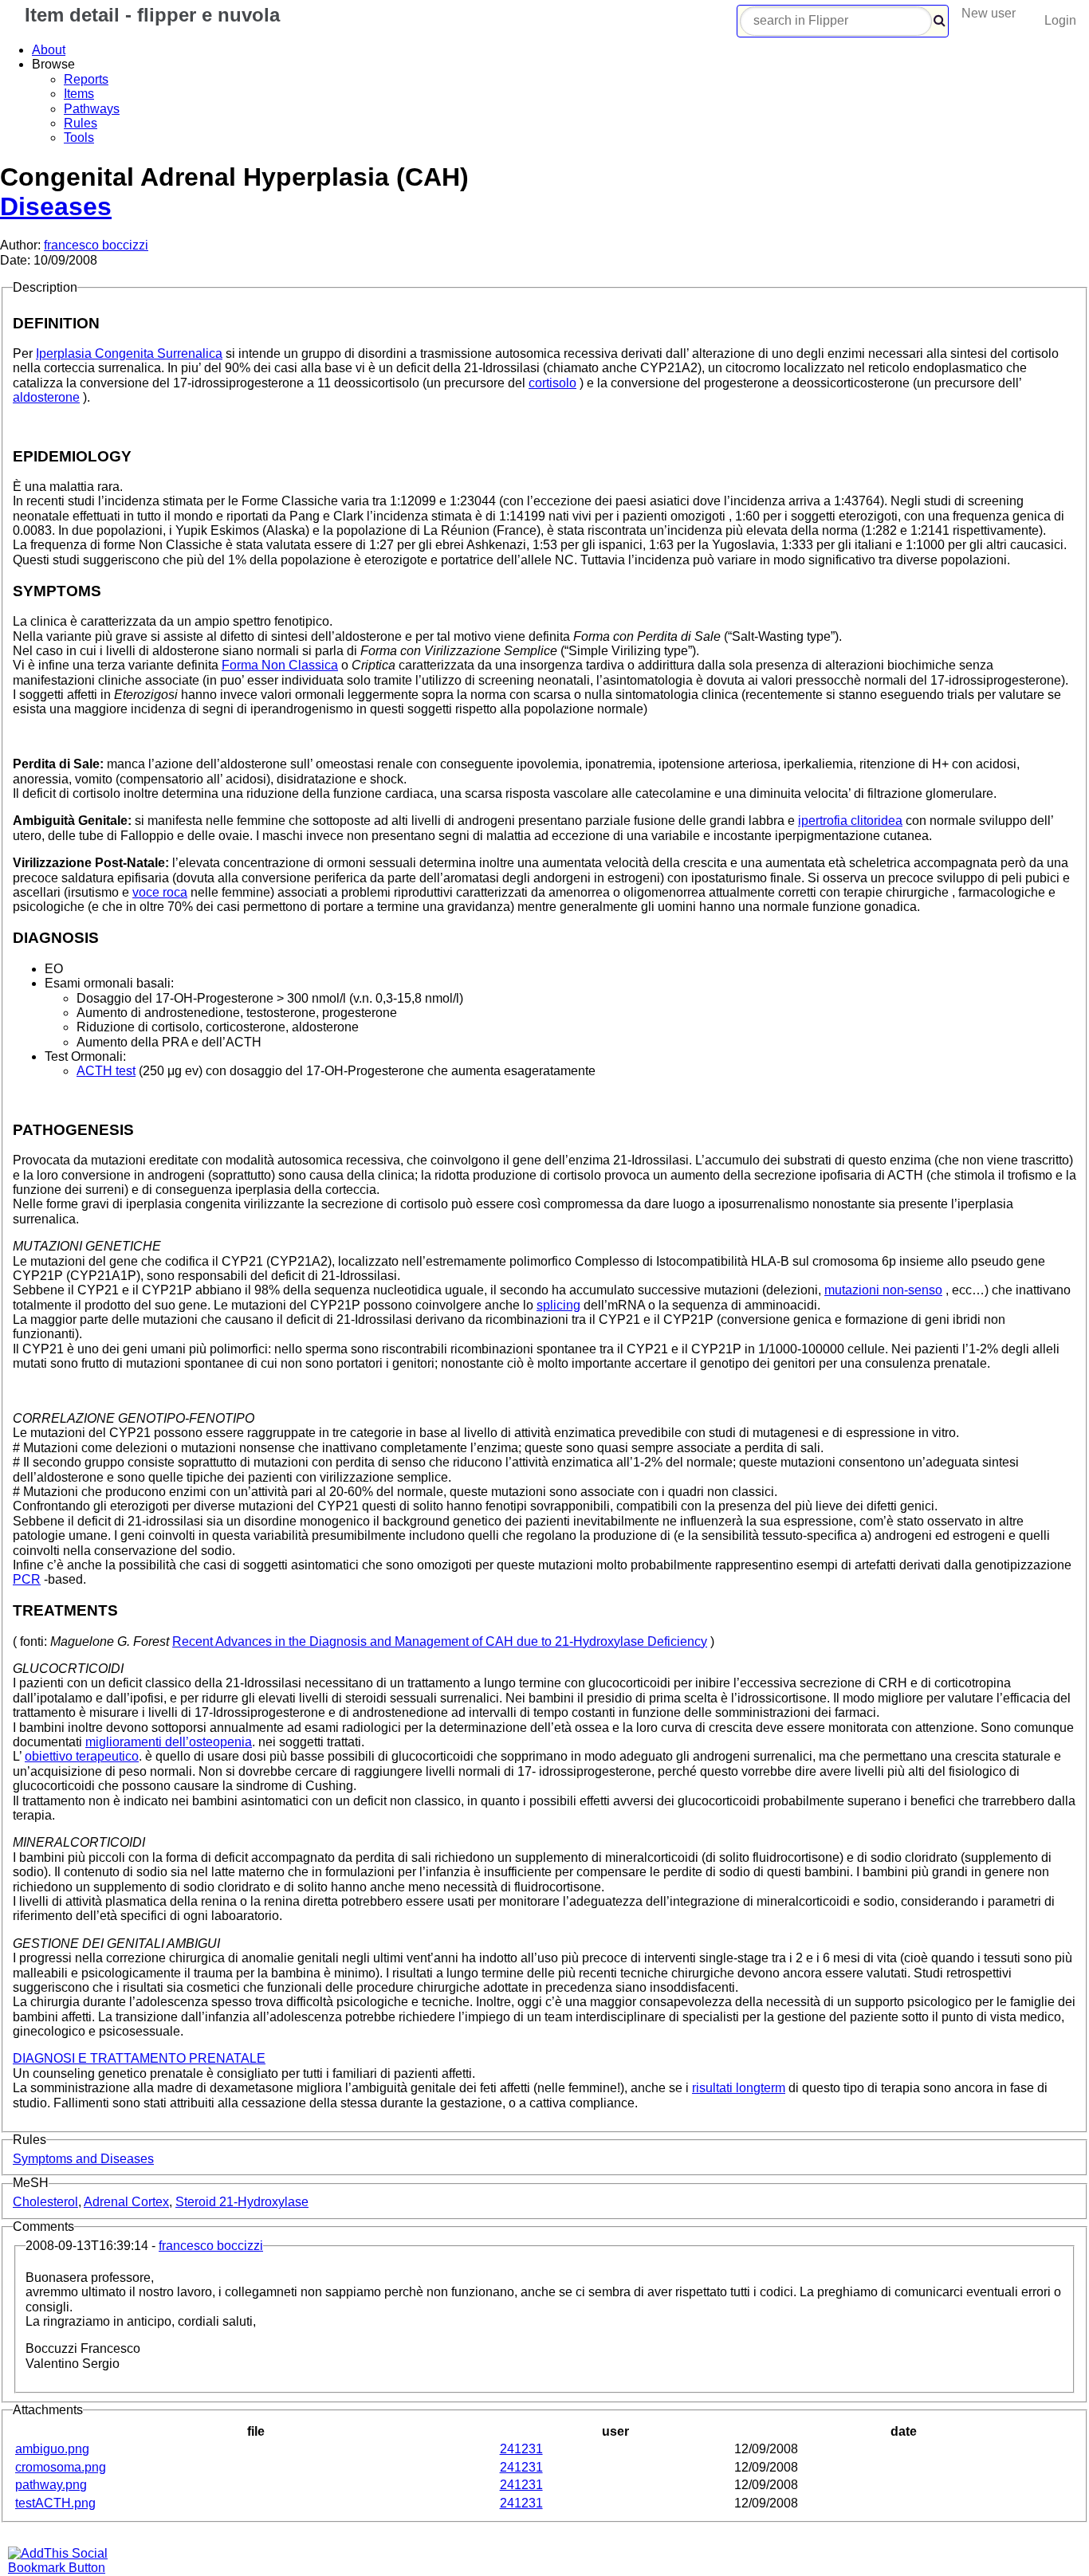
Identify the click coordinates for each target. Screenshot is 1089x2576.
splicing (558, 1305)
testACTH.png (55, 2503)
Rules (81, 123)
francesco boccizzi (96, 245)
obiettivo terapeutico (82, 1756)
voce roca (160, 892)
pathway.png (51, 2485)
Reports (86, 79)
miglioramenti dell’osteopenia (169, 1742)
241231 (521, 2449)
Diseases (56, 206)
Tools (79, 137)
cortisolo (552, 383)
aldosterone (46, 397)
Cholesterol (45, 2202)
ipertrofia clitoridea (850, 821)
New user (989, 13)
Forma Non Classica (280, 665)
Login (1060, 20)
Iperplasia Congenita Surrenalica (129, 353)
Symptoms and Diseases (83, 2159)
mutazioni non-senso (883, 1290)
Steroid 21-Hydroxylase (242, 2202)
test (106, 1071)
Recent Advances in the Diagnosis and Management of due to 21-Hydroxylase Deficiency (440, 1641)
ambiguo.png (52, 2449)
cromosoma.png (61, 2467)
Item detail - (149, 15)
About (49, 50)
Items (79, 94)
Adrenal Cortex (126, 2202)
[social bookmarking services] (68, 2568)
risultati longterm (739, 2088)
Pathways (92, 109)
